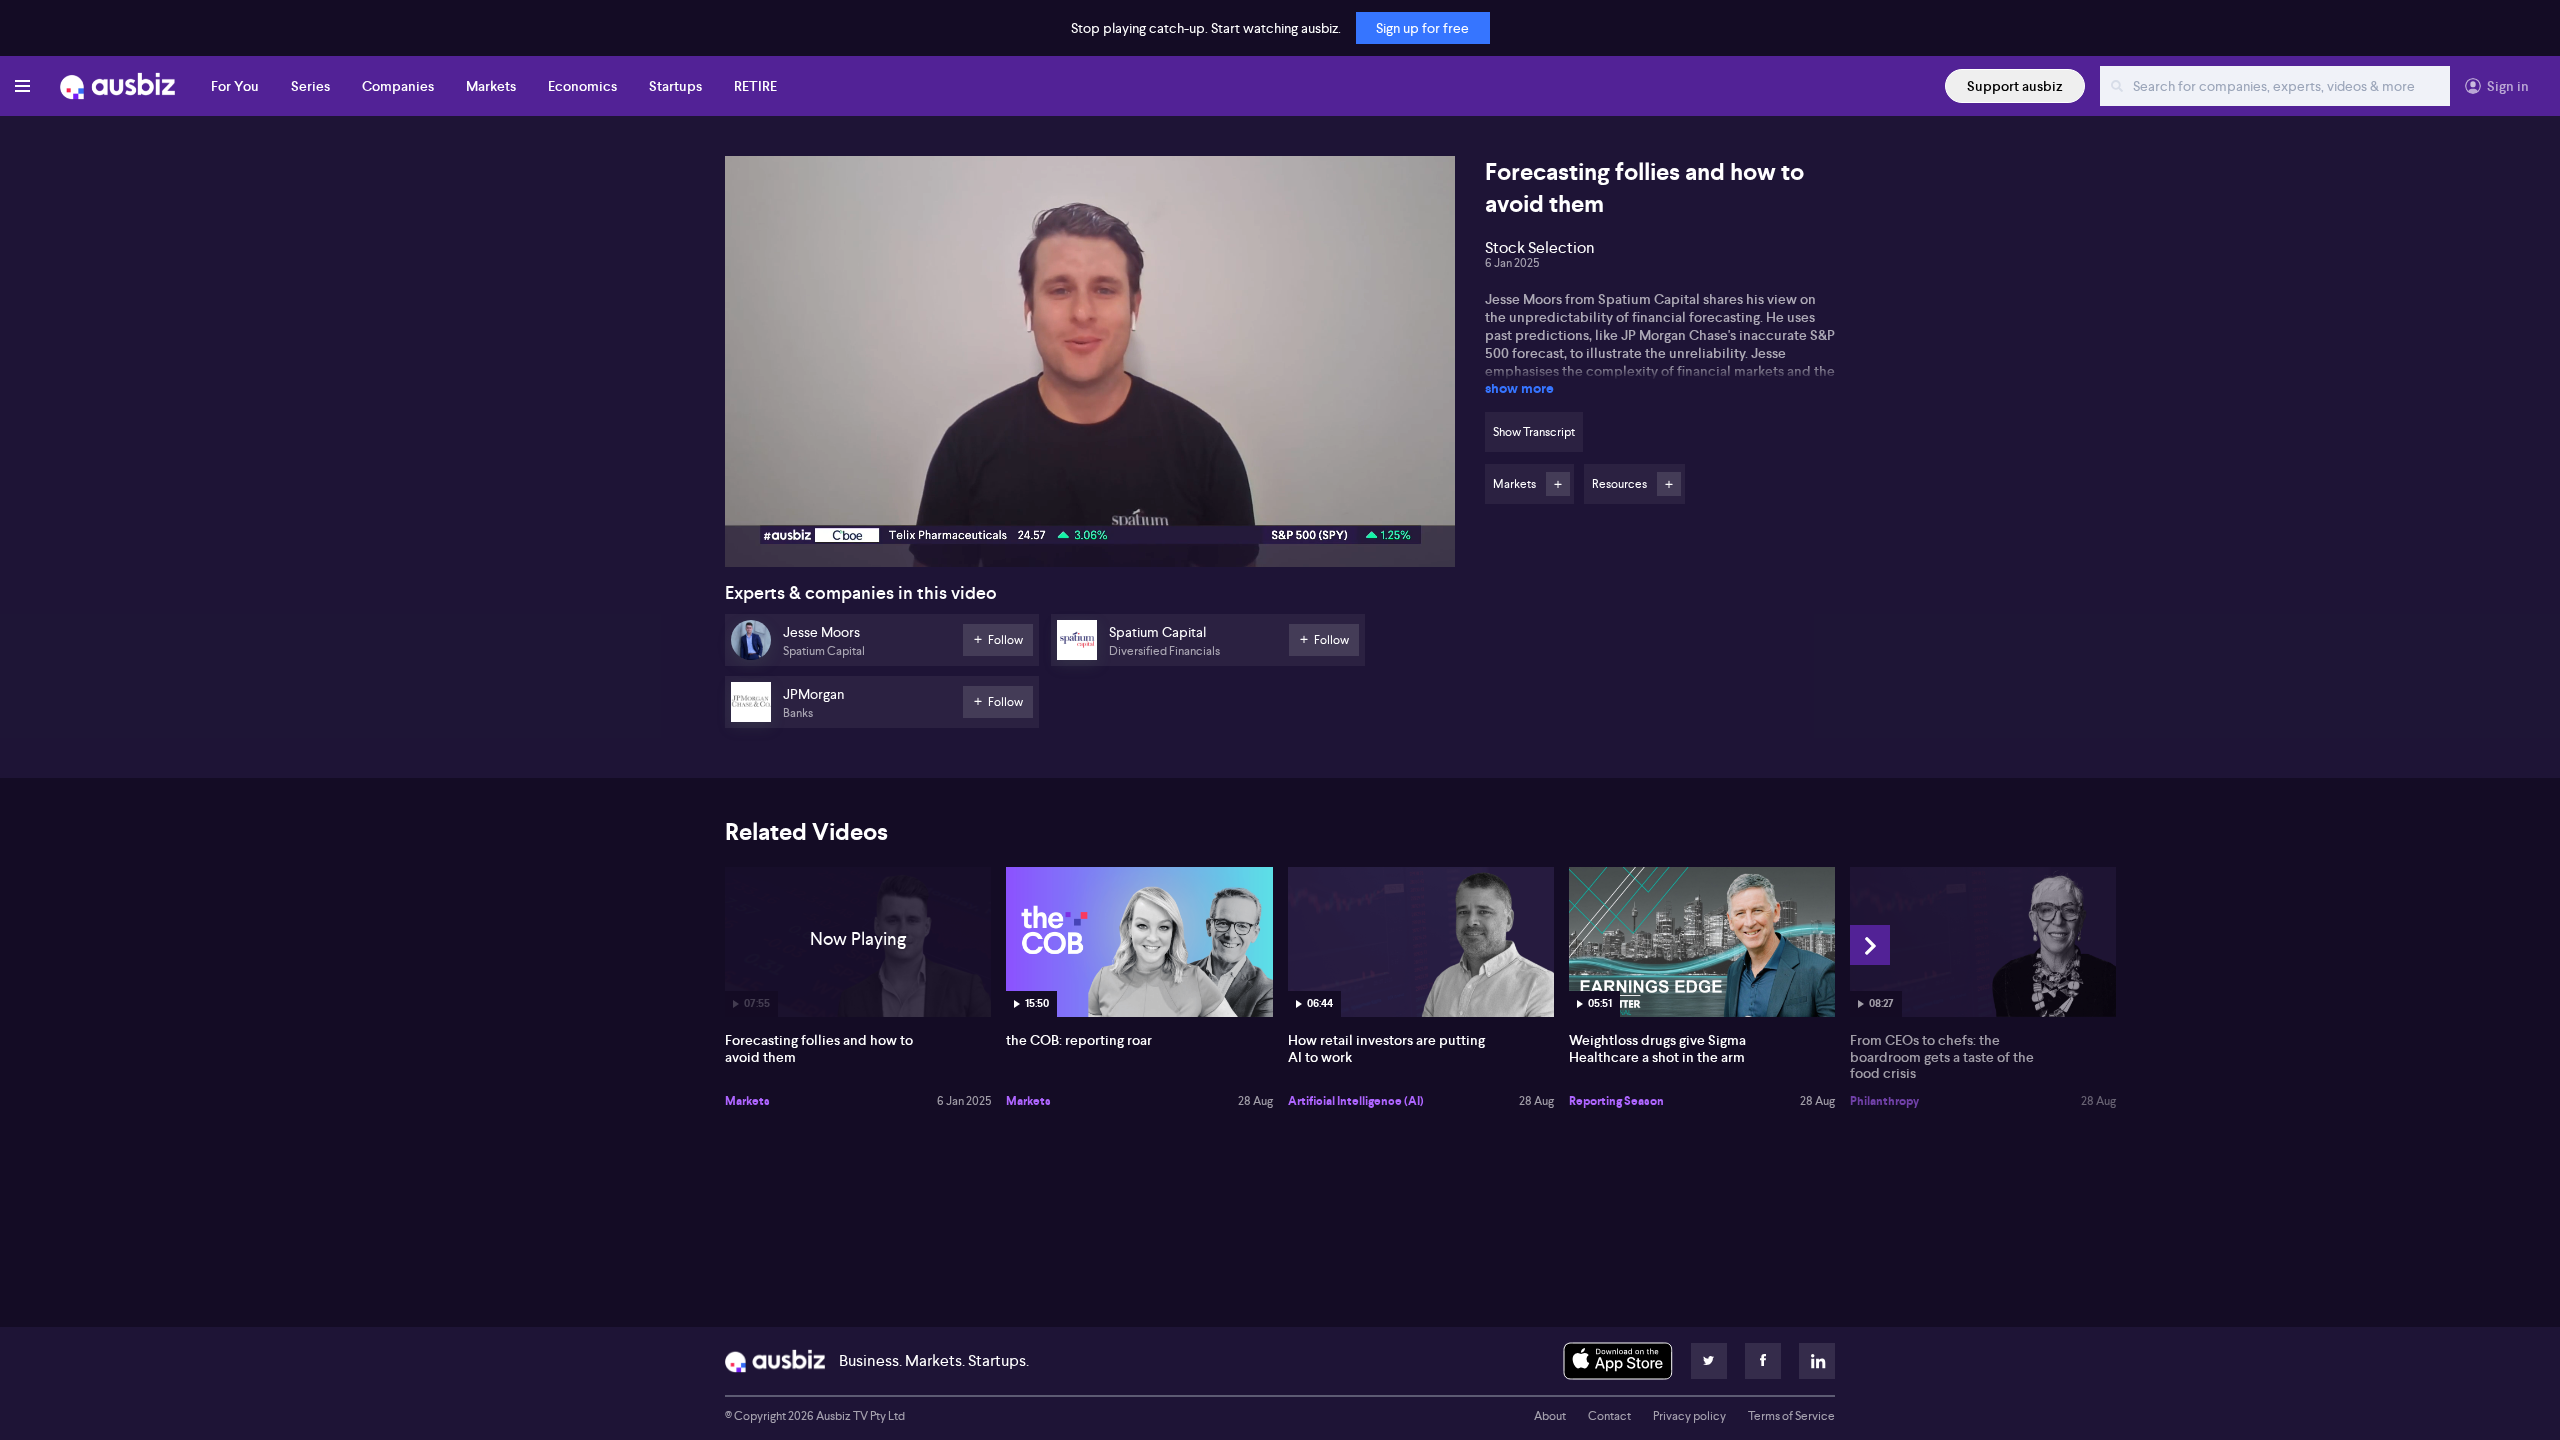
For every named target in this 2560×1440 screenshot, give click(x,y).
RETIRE (755, 86)
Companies (398, 86)
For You (235, 86)
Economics (582, 86)
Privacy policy (1689, 1416)
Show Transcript (1534, 432)
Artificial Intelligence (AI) (1356, 1101)
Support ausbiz (2015, 86)
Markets (491, 86)
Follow (1558, 484)
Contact (1609, 1416)
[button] (1096, 367)
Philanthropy (1884, 1101)
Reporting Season (1616, 1101)
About (1550, 1416)
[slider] (1090, 495)
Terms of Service (1791, 1416)
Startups (675, 86)
